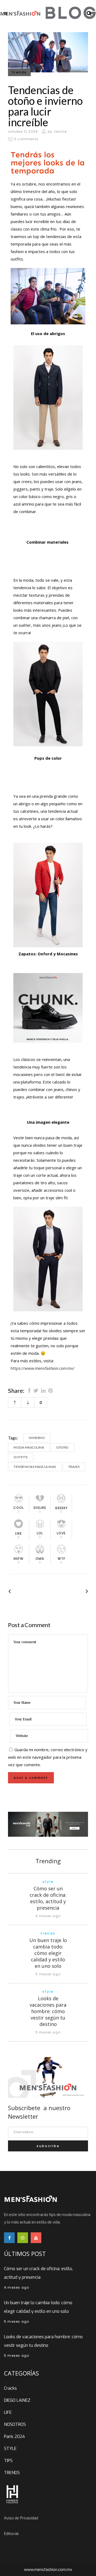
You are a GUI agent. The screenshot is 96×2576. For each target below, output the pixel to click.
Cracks (10, 2388)
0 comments (26, 139)
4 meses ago (48, 1916)
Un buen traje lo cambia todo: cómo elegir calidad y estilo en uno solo (48, 1953)
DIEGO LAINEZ (17, 2400)
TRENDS (12, 2473)
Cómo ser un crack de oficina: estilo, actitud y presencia (48, 1898)
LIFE (8, 2412)
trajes (74, 1467)
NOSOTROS (15, 2424)
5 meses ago (48, 1974)
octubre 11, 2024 (23, 131)
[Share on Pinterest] (51, 1390)
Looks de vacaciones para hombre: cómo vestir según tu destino (48, 2011)
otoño (63, 1447)
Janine (60, 131)
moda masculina (29, 1447)
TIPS (8, 2461)
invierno (37, 1438)
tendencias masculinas (35, 1467)
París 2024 (14, 2436)
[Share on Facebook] (29, 1390)
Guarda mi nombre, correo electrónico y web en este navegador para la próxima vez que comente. (48, 1757)
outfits (21, 1457)
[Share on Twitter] (36, 1390)
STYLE (10, 2449)
